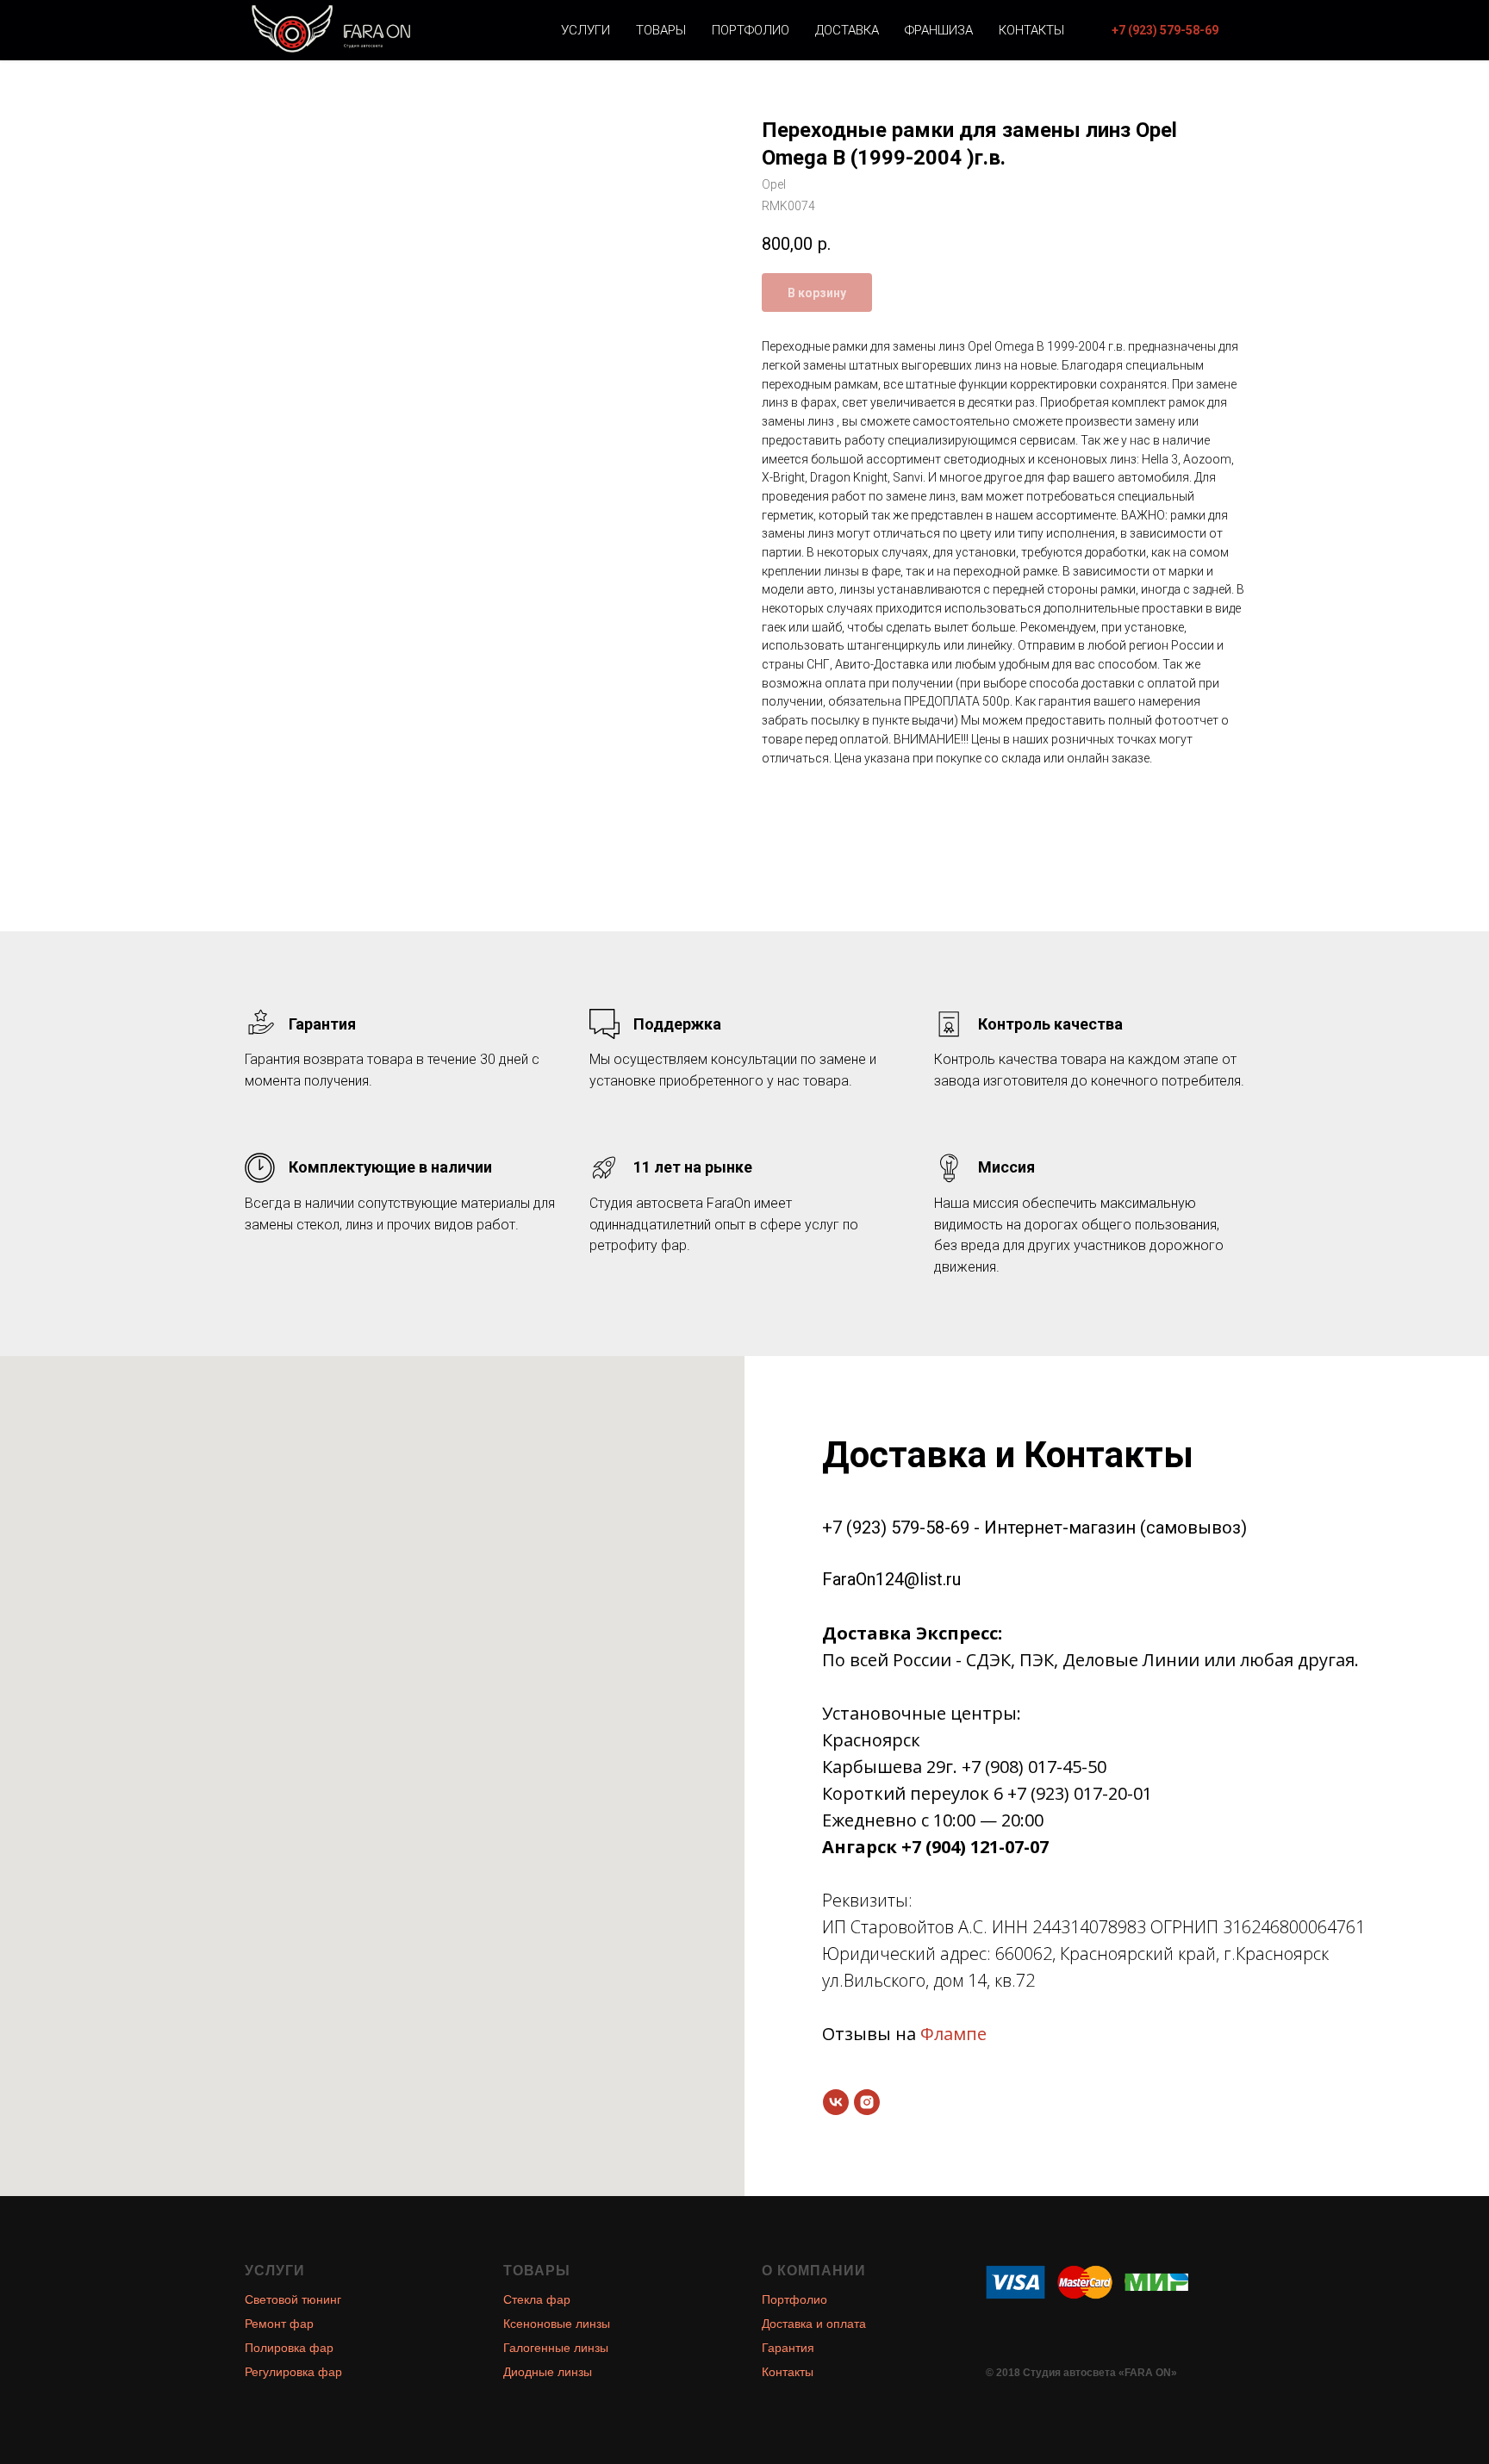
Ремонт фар (279, 2324)
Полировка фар (289, 2348)
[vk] (836, 2102)
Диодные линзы (548, 2372)
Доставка (847, 30)
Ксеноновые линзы (557, 2324)
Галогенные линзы (556, 2348)
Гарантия (788, 2348)
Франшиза (939, 30)
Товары (661, 30)
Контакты (1031, 30)
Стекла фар (537, 2299)
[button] (1165, 30)
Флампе (953, 2034)
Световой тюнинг (293, 2299)
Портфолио (751, 30)
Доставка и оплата (814, 2324)
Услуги (586, 30)
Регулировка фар (293, 2372)
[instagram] (867, 2102)
